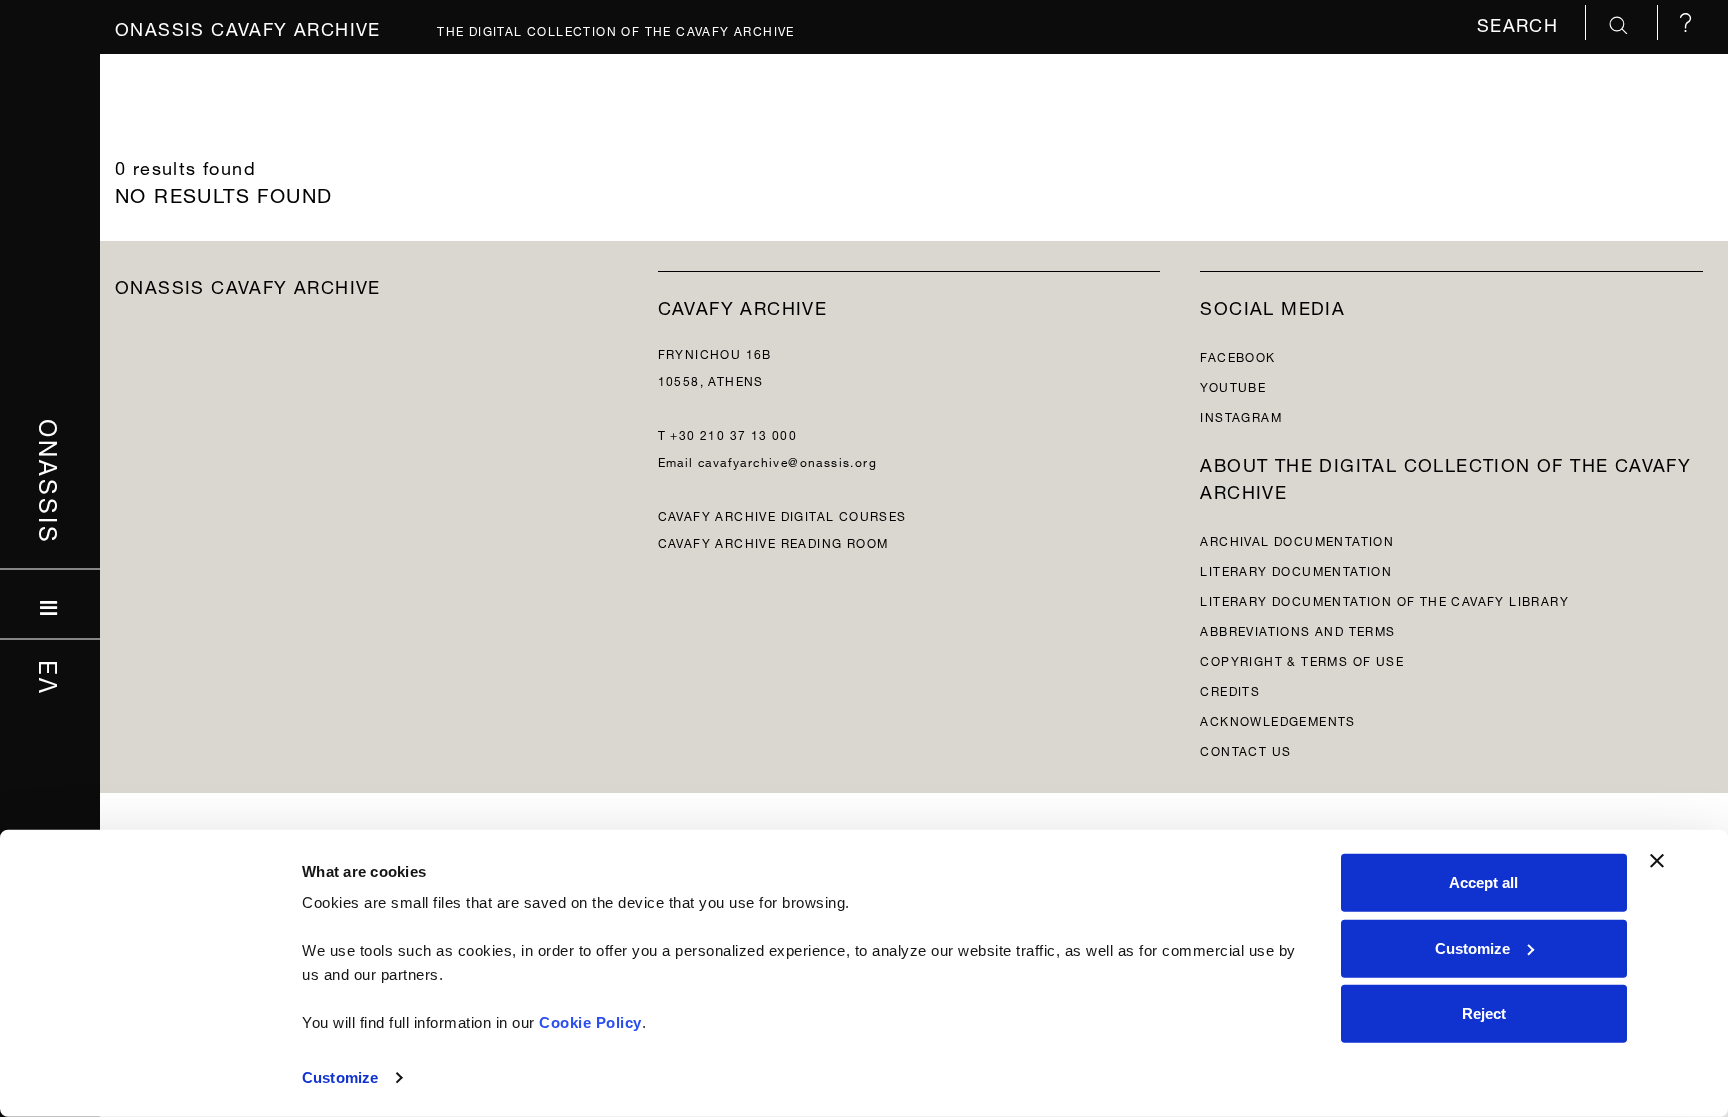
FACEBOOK (1237, 355)
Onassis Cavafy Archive (248, 26)
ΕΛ (50, 677)
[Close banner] (1657, 861)
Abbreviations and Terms (1297, 629)
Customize (340, 1077)
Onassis (50, 481)
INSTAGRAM (1241, 415)
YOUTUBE (1233, 385)
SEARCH (1521, 22)
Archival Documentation (1297, 539)
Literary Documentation (1296, 569)
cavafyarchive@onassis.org (787, 460)
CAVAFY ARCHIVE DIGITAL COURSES (782, 514)
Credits (1230, 689)
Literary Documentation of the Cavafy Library (1384, 599)
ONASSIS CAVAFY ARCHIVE (248, 284)
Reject (1484, 1013)
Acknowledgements (1277, 719)
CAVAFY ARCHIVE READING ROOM (773, 541)
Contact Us (1245, 749)
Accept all (1483, 882)
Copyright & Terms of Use (1302, 659)
